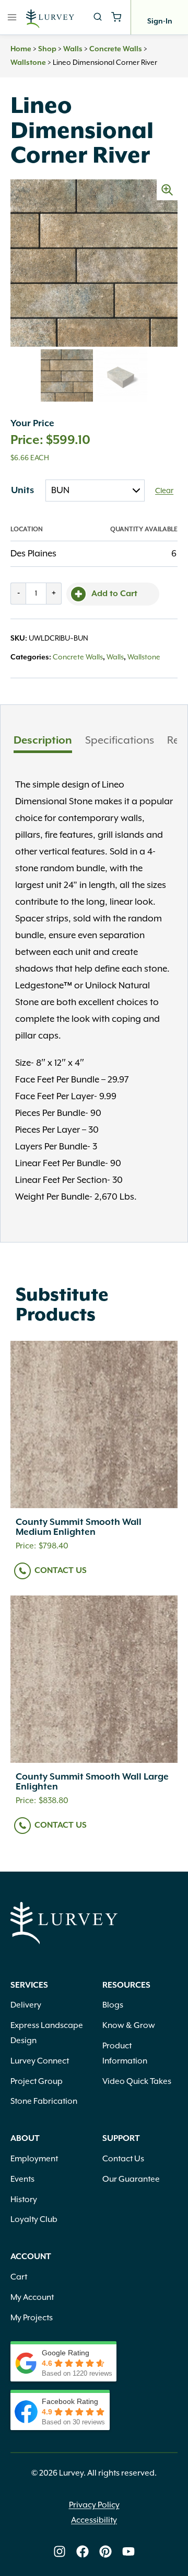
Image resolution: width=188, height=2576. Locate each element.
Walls (73, 49)
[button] (167, 190)
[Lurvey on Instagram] (60, 2551)
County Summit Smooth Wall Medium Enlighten (79, 1527)
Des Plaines (33, 554)
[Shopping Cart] (116, 17)
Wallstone (28, 63)
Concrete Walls (116, 49)
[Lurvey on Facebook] (83, 2551)
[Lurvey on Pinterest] (105, 2551)
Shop (47, 49)
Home (21, 49)
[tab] (43, 742)
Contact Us (61, 1571)
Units (22, 491)
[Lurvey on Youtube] (128, 2551)
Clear (164, 491)
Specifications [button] (120, 740)
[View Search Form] (98, 17)
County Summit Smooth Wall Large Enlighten (92, 1782)
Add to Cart (114, 594)
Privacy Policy (94, 2505)
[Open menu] (12, 17)
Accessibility (94, 2521)
